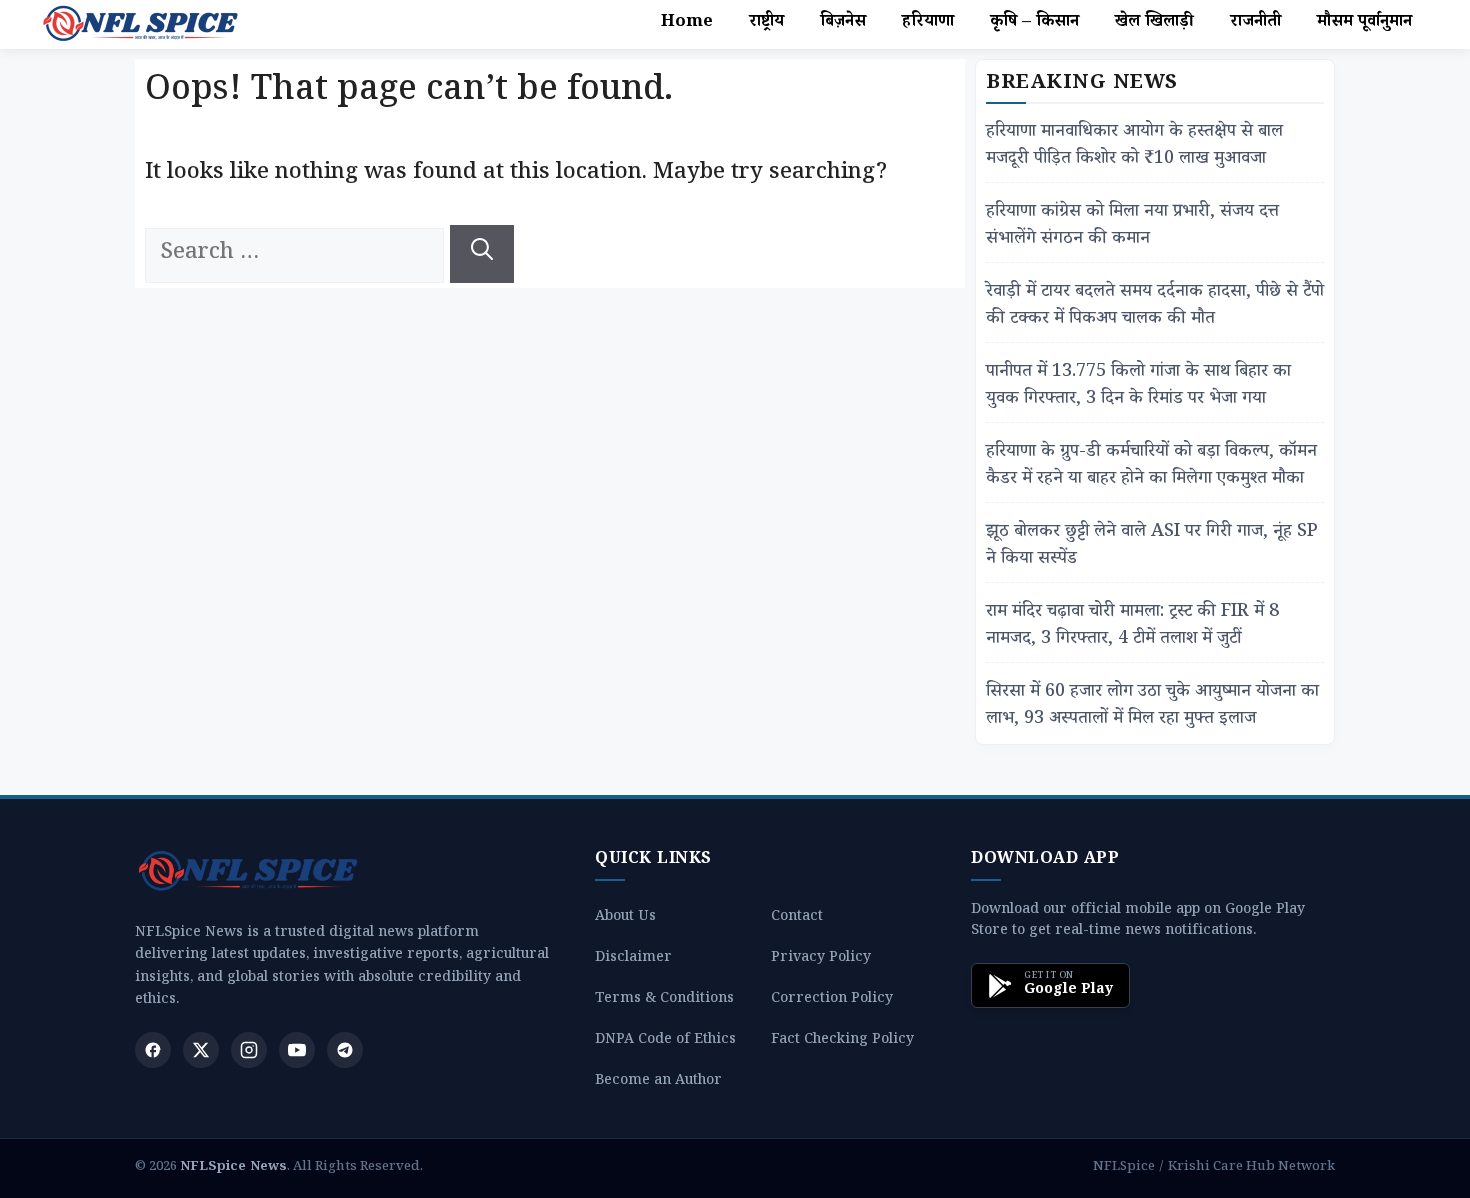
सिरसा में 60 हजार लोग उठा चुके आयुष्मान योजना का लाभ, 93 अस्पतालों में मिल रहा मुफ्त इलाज (1152, 707)
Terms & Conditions (664, 1000)
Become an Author (658, 1082)
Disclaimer (633, 959)
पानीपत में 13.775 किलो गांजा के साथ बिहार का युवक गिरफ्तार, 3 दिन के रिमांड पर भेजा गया (1138, 387)
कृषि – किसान (1034, 23)
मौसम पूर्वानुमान (1364, 23)
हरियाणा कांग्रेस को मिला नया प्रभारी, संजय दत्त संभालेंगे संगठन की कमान (1132, 227)
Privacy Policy (821, 959)
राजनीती (1255, 23)
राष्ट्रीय (766, 23)
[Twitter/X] (201, 1050)
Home (687, 23)
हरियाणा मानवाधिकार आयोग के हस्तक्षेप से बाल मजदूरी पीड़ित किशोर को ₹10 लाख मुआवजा (1134, 147)
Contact (797, 918)
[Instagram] (249, 1050)
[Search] (482, 254)
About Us (625, 918)
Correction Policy (832, 1000)
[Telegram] (345, 1050)
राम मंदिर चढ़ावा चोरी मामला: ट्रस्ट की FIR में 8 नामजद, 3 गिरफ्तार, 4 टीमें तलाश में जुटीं (1132, 627)
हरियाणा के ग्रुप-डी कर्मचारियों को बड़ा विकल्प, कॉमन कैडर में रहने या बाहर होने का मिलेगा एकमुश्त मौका (1151, 467)
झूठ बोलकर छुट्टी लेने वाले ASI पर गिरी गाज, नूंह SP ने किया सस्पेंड (1152, 547)
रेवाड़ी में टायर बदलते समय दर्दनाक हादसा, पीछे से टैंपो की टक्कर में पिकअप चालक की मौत (1155, 307)
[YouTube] (297, 1050)
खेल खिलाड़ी (1154, 23)
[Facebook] (153, 1050)
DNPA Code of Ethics (665, 1041)
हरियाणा (928, 23)
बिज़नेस (843, 23)
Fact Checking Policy (842, 1041)
